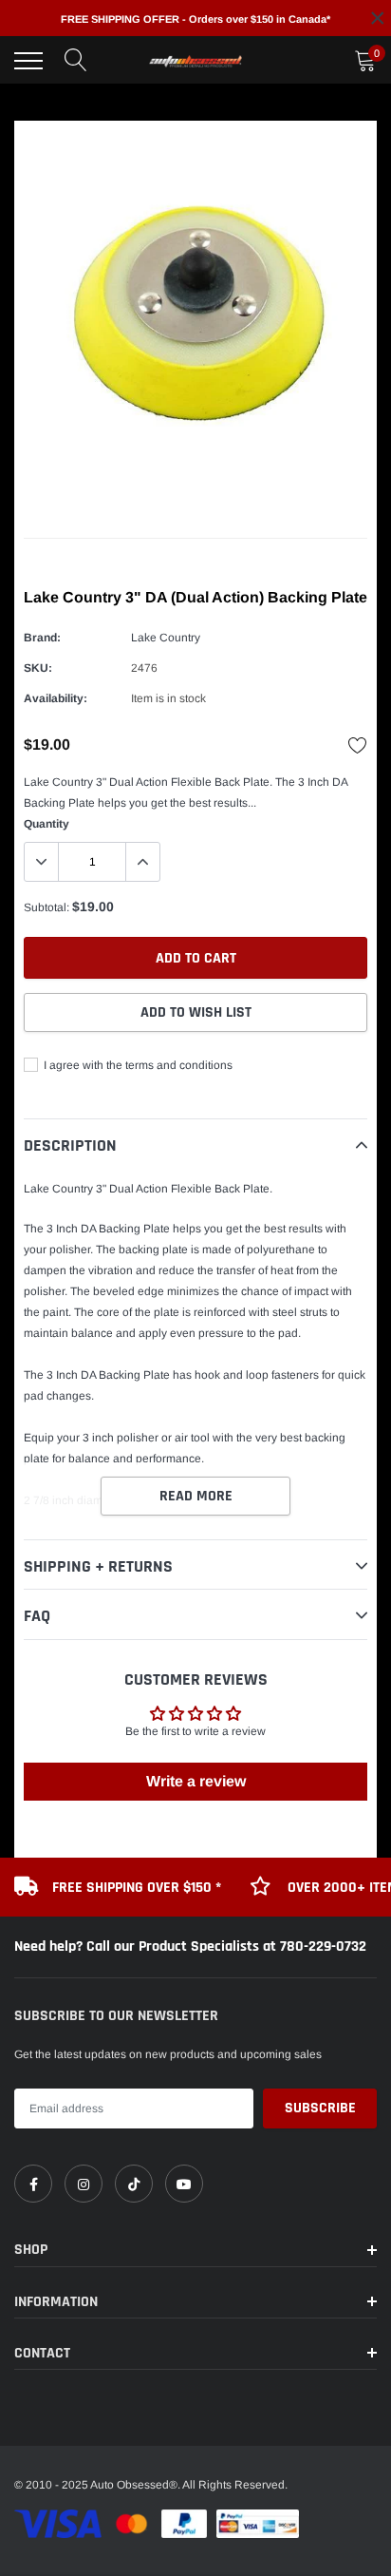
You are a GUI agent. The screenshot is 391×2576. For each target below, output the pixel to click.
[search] (76, 61)
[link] (33, 2184)
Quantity (47, 824)
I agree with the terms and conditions (137, 1065)
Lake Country (166, 638)
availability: (56, 698)
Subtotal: (47, 907)
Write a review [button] (196, 1781)
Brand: (42, 638)
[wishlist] (358, 745)
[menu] (28, 61)
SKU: (38, 668)
